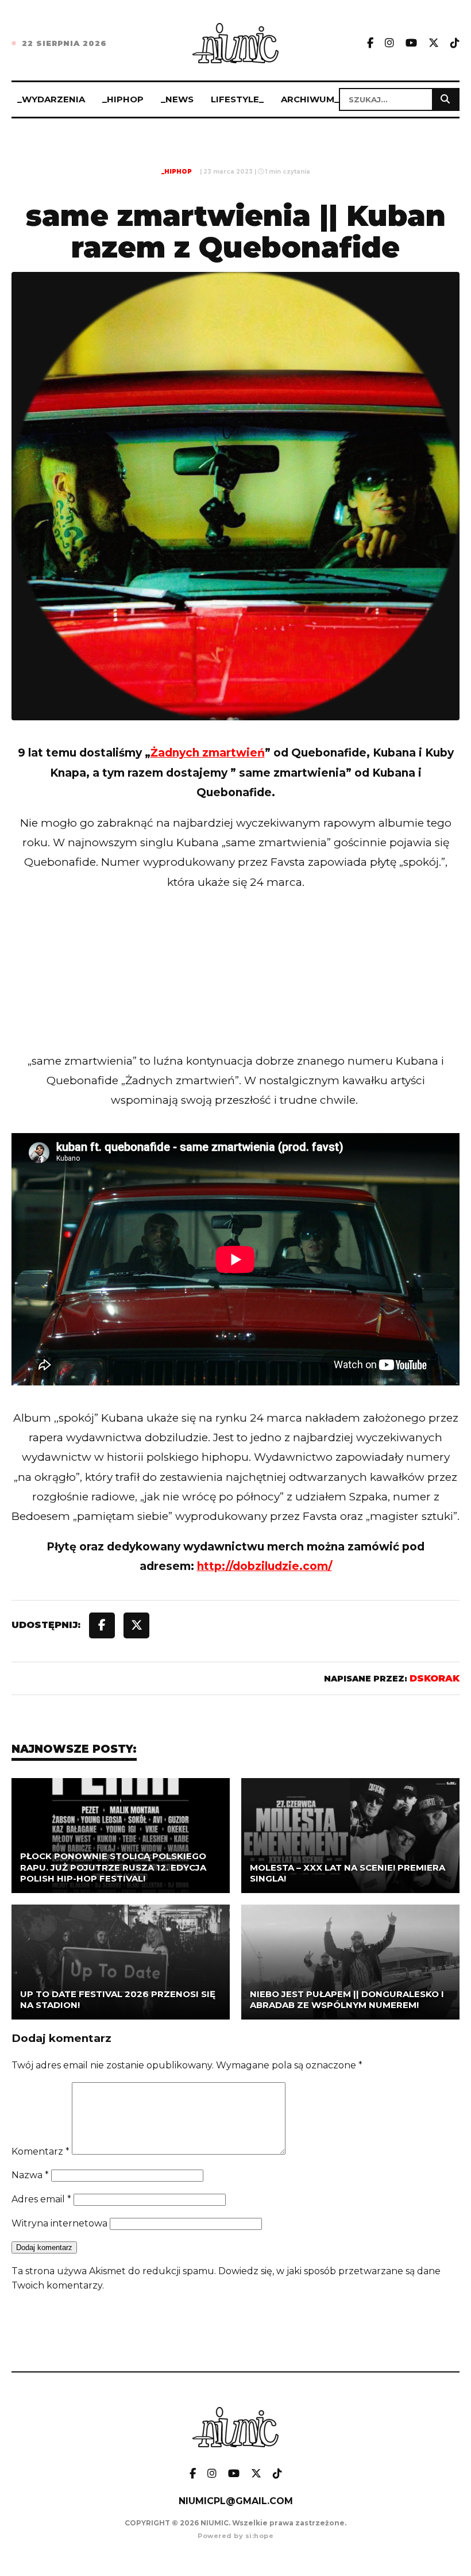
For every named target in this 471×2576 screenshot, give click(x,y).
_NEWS (177, 99)
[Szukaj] (445, 99)
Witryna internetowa (59, 2223)
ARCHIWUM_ (310, 99)
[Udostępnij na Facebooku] (102, 1625)
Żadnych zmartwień (208, 753)
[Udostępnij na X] (136, 1625)
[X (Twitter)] (434, 43)
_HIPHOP (123, 99)
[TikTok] (455, 43)
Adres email (41, 2199)
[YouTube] (411, 43)
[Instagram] (389, 43)
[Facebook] (370, 43)
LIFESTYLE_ (237, 99)
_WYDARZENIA (51, 99)
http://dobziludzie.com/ (265, 1566)
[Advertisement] (235, 995)
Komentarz (40, 2151)
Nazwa (30, 2175)
